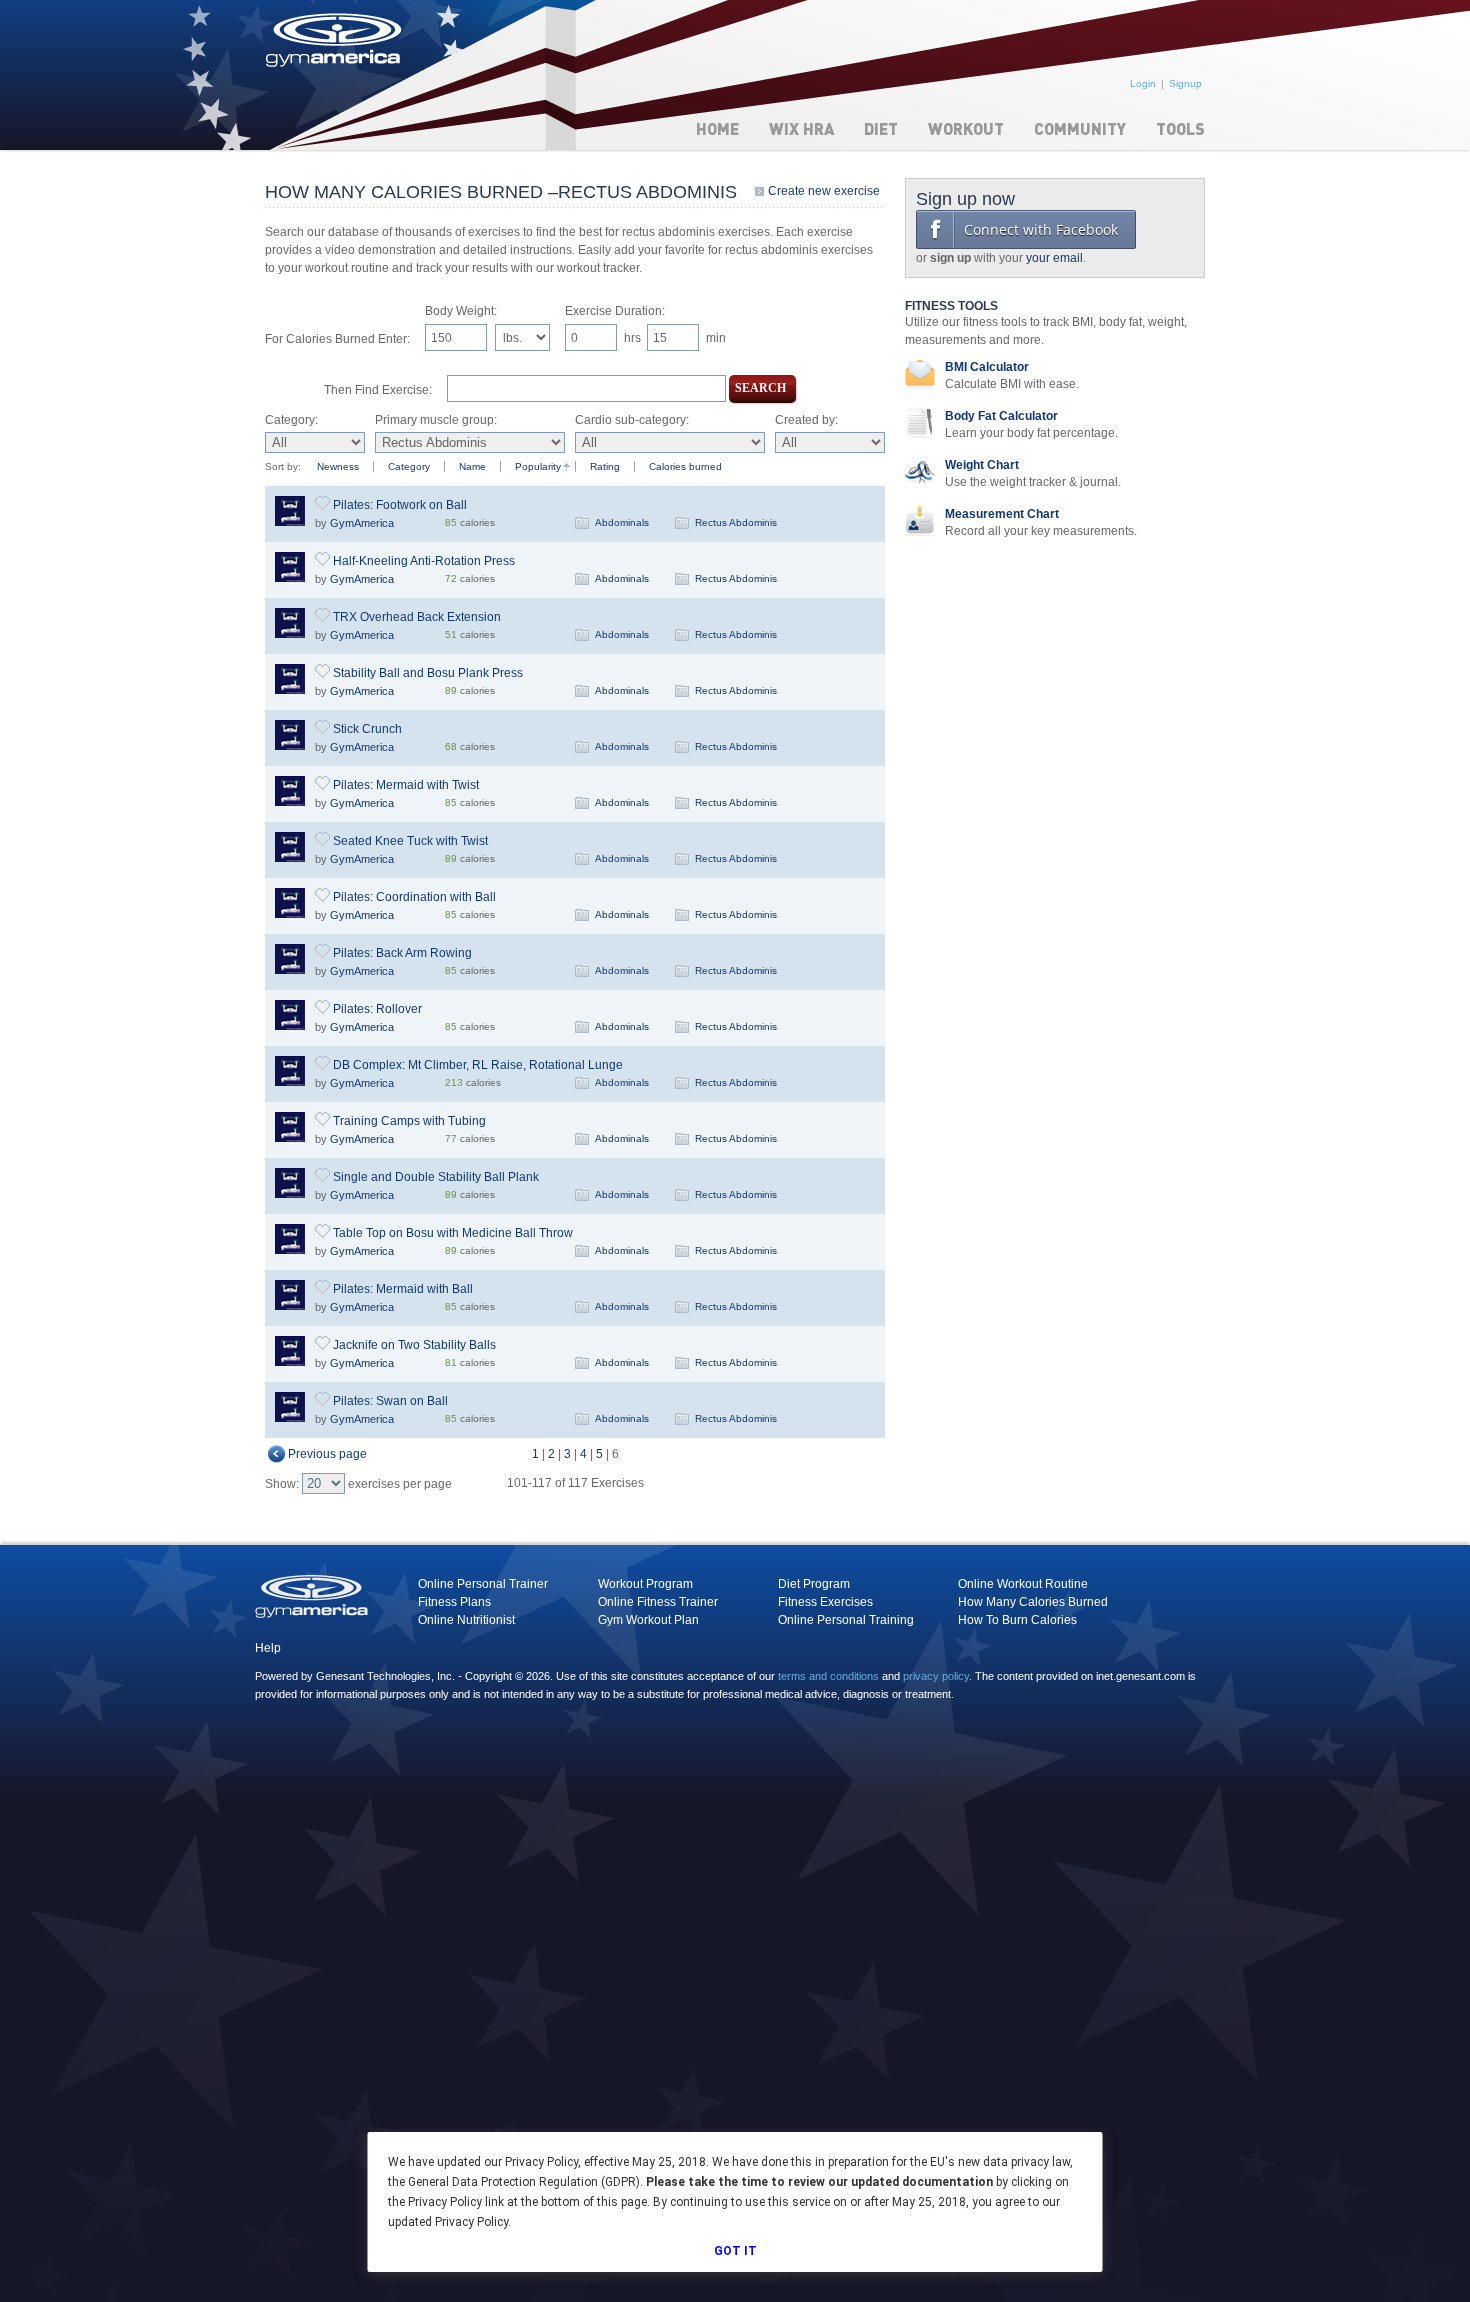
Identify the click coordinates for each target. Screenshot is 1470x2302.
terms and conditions (828, 1676)
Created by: (806, 420)
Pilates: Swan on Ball (390, 1401)
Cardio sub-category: (632, 420)
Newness (338, 466)
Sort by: (283, 466)
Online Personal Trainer (483, 1584)
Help (268, 1648)
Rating (605, 466)
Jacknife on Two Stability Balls (414, 1345)
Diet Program (814, 1584)
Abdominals (622, 522)
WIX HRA (801, 128)
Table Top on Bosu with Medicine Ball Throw (453, 1233)
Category (409, 466)
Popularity (538, 466)
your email (1054, 258)
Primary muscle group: (436, 420)
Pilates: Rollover (377, 1009)
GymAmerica (362, 523)
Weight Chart (982, 465)
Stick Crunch (367, 729)
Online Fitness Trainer (658, 1602)
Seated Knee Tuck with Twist (410, 841)
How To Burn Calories (1017, 1620)
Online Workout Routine (1023, 1584)
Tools (1180, 128)
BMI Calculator (987, 367)
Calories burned (685, 466)
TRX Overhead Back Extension (417, 617)
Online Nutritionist (466, 1620)
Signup (1185, 83)
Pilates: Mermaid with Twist (406, 785)
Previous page (327, 1454)
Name (472, 466)
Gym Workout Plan (648, 1620)
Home (717, 128)
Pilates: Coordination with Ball (414, 897)
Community (1080, 128)
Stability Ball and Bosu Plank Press (428, 673)
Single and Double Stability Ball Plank (436, 1177)
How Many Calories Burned (1033, 1602)
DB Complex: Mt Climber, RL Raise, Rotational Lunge (478, 1065)
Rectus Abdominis (736, 522)
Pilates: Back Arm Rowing (402, 953)
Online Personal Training (846, 1620)
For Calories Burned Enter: (337, 339)
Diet (881, 128)
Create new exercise (824, 191)
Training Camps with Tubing (409, 1121)
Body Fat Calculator (1001, 416)
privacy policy (936, 1676)
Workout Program (645, 1584)
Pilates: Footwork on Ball (400, 505)
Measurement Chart (1002, 514)
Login (1143, 83)
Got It (735, 2251)
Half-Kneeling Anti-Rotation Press (424, 561)
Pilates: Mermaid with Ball (403, 1289)
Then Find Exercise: (378, 390)
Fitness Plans (454, 1602)
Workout (966, 128)
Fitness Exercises (825, 1602)
